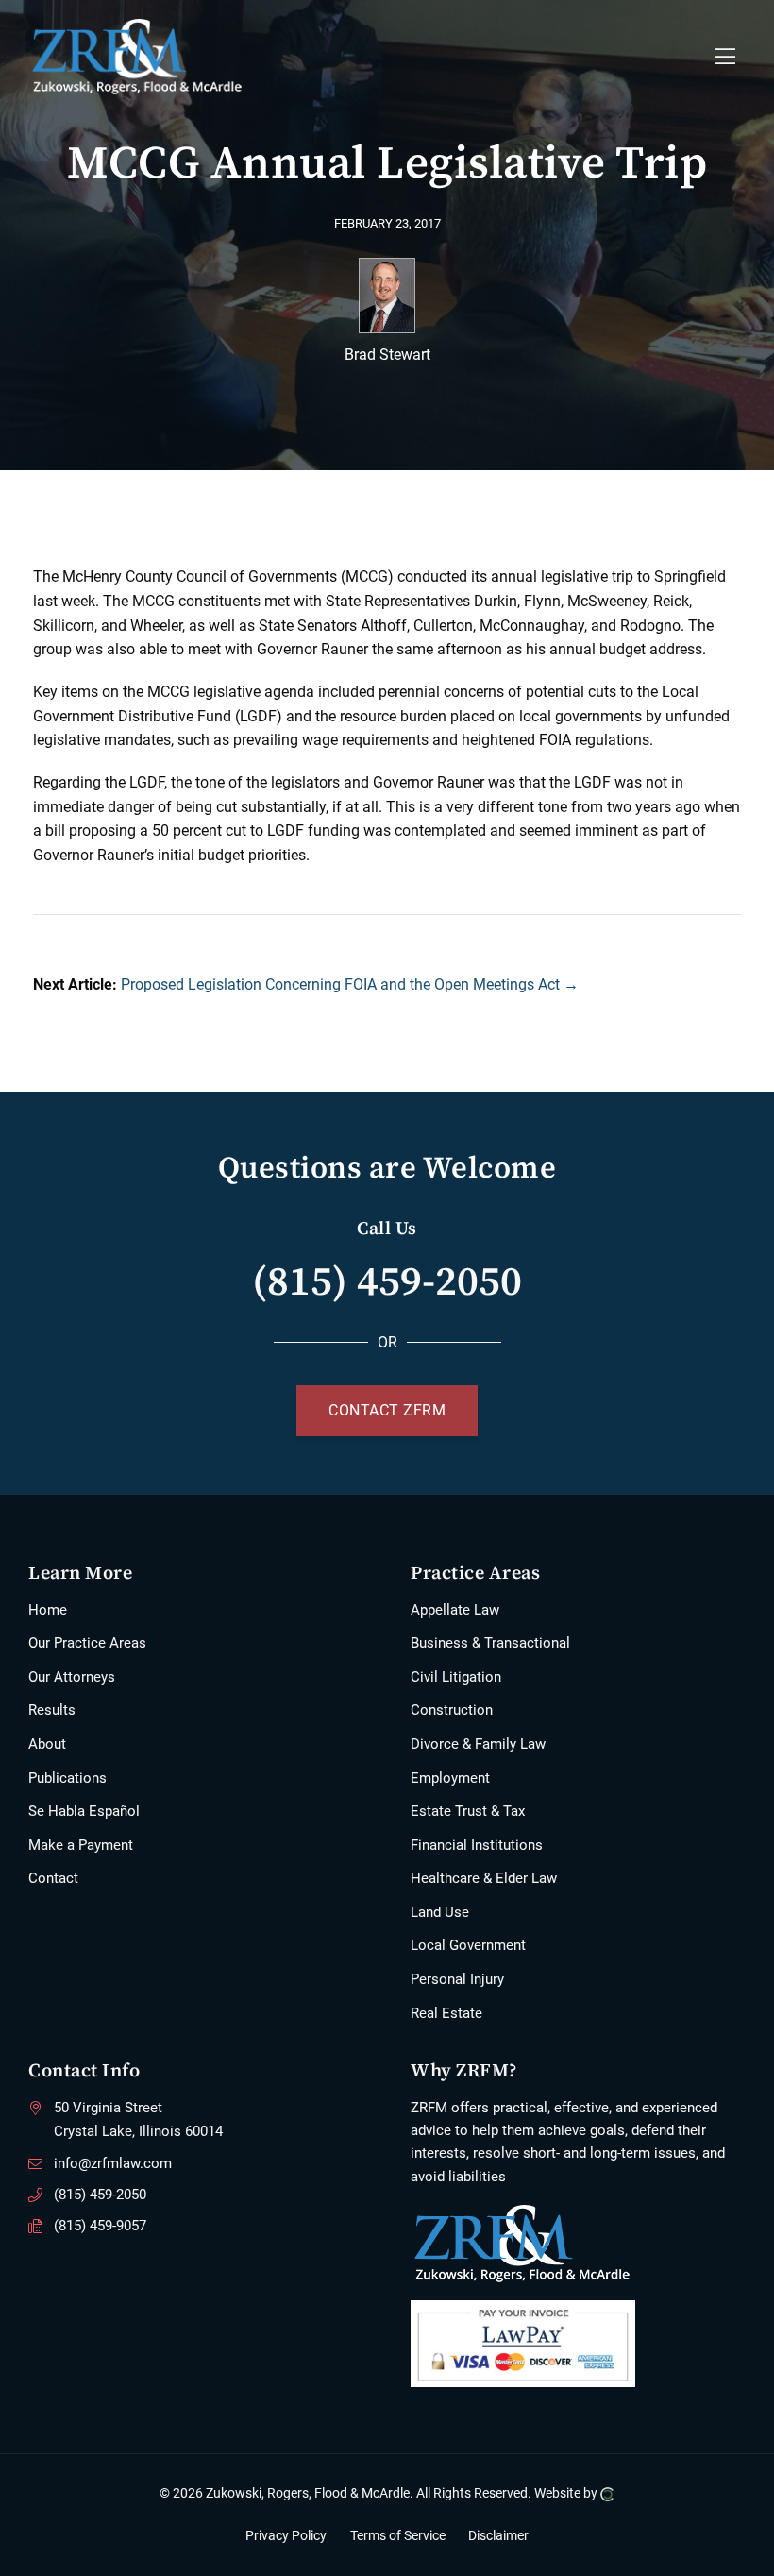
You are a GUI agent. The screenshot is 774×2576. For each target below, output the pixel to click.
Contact (53, 1878)
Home (48, 1610)
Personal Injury (457, 1979)
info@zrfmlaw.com (113, 2163)
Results (52, 1710)
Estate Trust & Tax (468, 1811)
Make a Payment (81, 1845)
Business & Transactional (490, 1643)
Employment (450, 1778)
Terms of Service (398, 2535)
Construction (452, 1710)
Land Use (440, 1912)
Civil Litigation (456, 1677)
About (47, 1744)
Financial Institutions (477, 1845)
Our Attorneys (72, 1677)
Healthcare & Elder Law (484, 1878)
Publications (67, 1778)
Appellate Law (455, 1610)
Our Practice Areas (87, 1643)
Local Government (468, 1945)
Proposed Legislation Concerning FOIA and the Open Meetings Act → (350, 984)
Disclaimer (498, 2535)
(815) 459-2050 (387, 1280)
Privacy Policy (286, 2535)
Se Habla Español (84, 1811)
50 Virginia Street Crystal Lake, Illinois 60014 (138, 2120)
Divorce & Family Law (478, 1744)
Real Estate (446, 2013)
